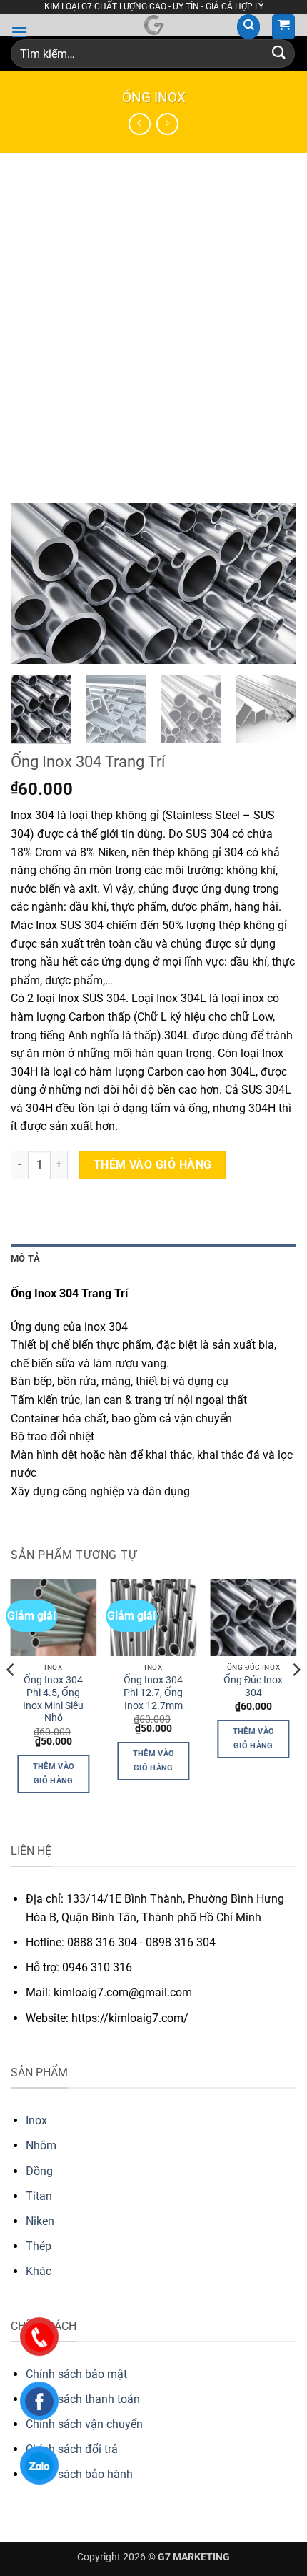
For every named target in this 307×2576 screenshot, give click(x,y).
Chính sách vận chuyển (84, 2424)
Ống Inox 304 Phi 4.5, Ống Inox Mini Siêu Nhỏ (53, 1699)
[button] (19, 32)
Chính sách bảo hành (79, 2474)
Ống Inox (154, 98)
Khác (39, 2271)
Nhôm (41, 2145)
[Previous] (34, 584)
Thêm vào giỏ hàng (153, 1165)
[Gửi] (279, 54)
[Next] (273, 584)
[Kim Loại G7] (153, 25)
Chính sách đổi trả (72, 2449)
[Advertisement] (153, 314)
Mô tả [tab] (25, 1258)
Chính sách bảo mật (76, 2374)
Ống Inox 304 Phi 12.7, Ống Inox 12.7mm (153, 1692)
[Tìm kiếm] (248, 27)
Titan (39, 2196)
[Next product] (140, 124)
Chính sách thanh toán (83, 2399)
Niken (40, 2221)
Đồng (39, 2171)
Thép (39, 2246)
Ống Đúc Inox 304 (253, 1686)
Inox (36, 2120)
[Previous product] (167, 124)
